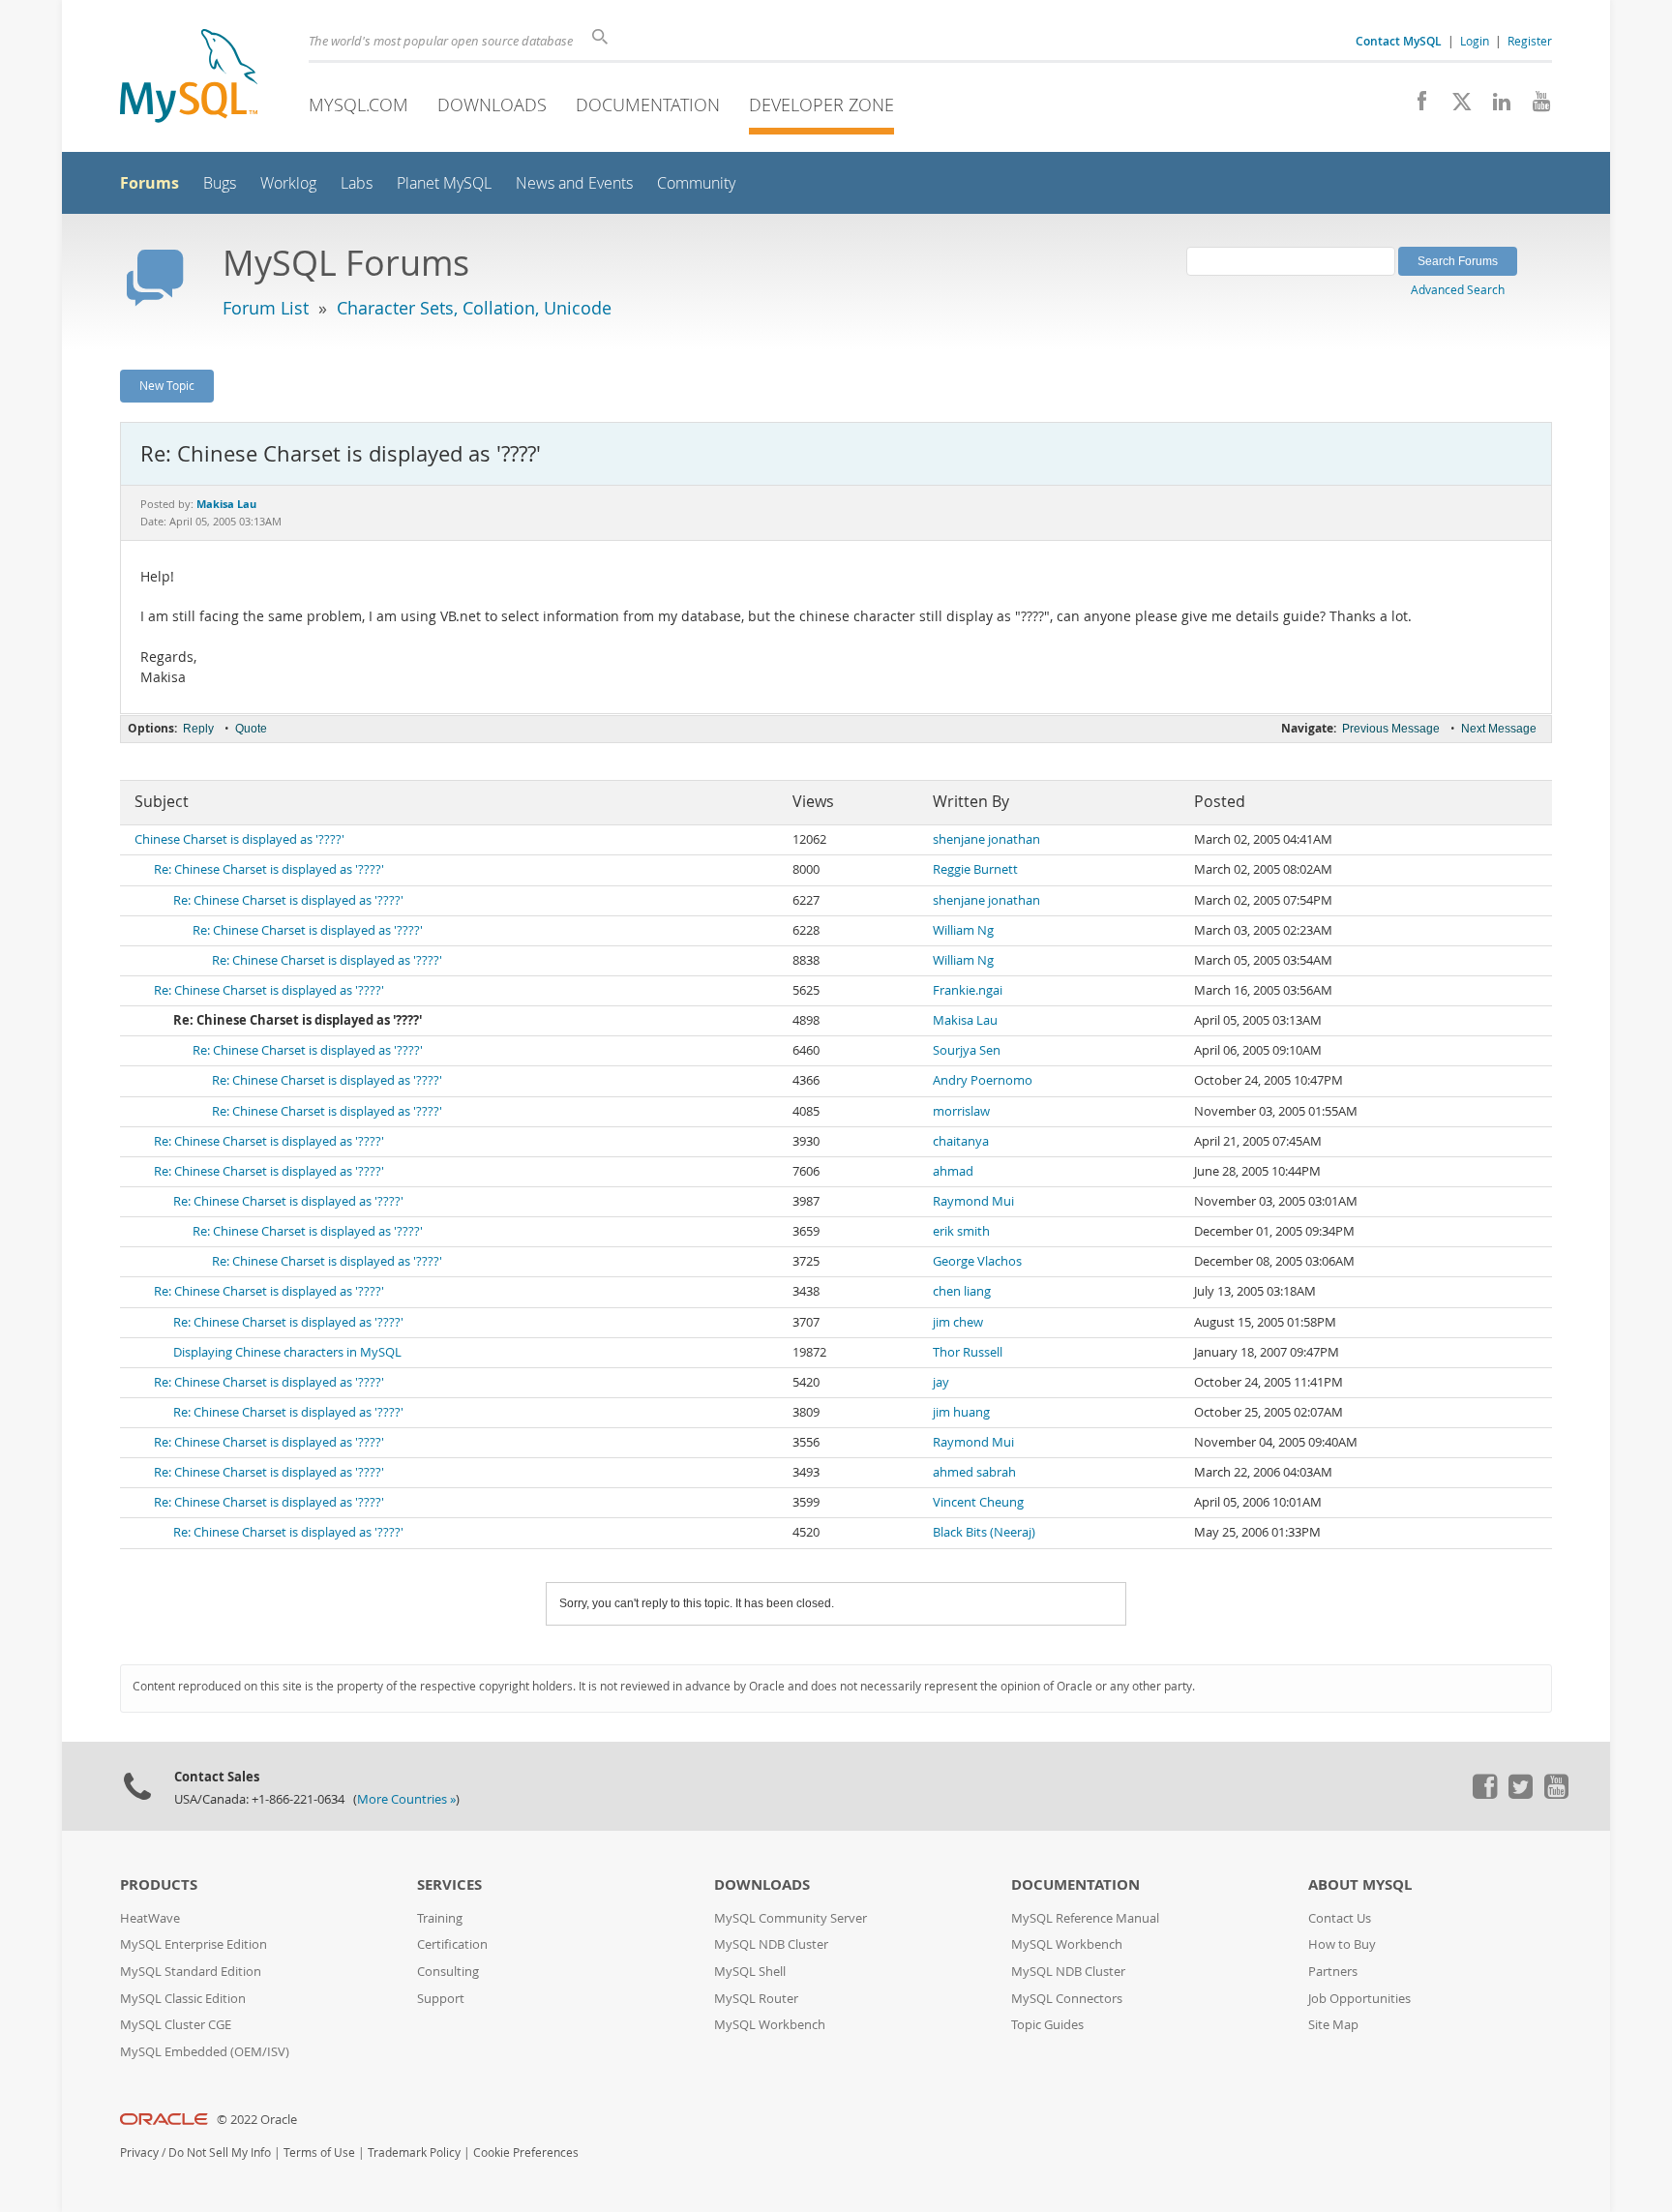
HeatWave (150, 1918)
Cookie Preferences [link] (526, 2152)
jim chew (958, 1322)
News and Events (574, 183)
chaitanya (961, 1141)
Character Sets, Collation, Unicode (474, 308)
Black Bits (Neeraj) (984, 1532)
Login (1475, 41)
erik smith (961, 1231)
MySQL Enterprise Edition (194, 1944)
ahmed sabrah (974, 1472)
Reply (198, 729)
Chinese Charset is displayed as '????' (239, 839)
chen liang (962, 1291)
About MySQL (1360, 1884)
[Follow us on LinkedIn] (1494, 106)
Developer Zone (821, 105)
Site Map (1333, 2025)
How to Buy (1342, 1944)
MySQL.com (358, 105)
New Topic (167, 385)
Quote (251, 729)
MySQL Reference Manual (1085, 1918)
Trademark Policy (414, 2152)
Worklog (288, 183)
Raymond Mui (973, 1201)
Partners (1333, 1972)
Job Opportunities (1359, 1999)
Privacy (139, 2152)
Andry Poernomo (983, 1080)
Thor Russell (968, 1352)
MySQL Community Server (791, 1918)
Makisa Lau (965, 1020)
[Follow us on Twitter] (1520, 1794)
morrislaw (961, 1111)
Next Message (1499, 729)
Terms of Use (319, 2152)
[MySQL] (189, 78)
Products (159, 1884)
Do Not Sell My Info (220, 2152)
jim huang (961, 1412)
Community (696, 183)
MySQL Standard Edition (191, 1972)
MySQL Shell (750, 1972)
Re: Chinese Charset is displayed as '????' (269, 869)
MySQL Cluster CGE (176, 2025)
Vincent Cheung (978, 1502)
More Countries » (406, 1799)
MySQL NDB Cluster (771, 1944)
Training (440, 1918)
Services (449, 1884)
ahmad (953, 1171)
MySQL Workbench (770, 2025)
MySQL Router (756, 1999)
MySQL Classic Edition (183, 1999)
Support (441, 1999)
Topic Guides (1047, 2025)
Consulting (448, 1972)
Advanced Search (1458, 289)
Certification (452, 1944)
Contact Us (1340, 1918)
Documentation (648, 105)
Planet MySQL (444, 183)
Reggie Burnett (975, 869)
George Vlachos (977, 1261)
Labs (357, 183)
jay (941, 1382)
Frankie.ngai (968, 990)
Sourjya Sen (967, 1050)
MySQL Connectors (1067, 1999)
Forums (149, 183)
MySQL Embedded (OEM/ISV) (205, 2052)
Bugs (220, 183)
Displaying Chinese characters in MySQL (287, 1352)
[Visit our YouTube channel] (1534, 106)
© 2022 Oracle (257, 2120)
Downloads (492, 105)
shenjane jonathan (986, 839)
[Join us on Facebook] (1415, 106)
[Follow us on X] (1455, 106)
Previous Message (1391, 729)
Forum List (266, 308)
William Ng (963, 930)
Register (1530, 41)
